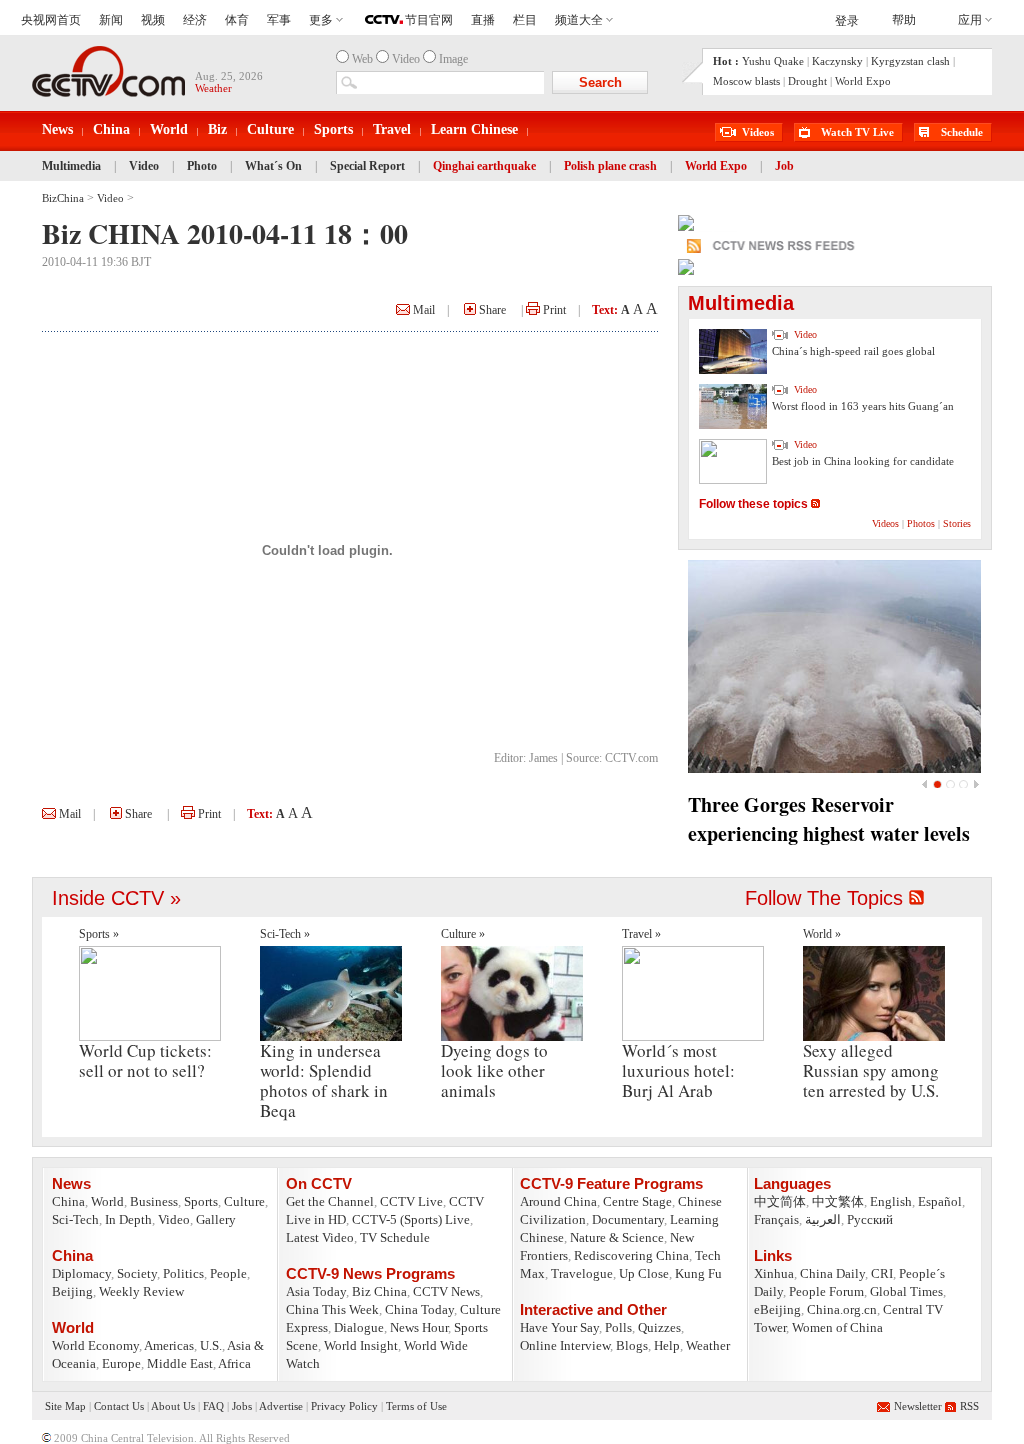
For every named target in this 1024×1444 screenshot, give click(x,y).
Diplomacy (81, 1273)
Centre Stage (637, 1201)
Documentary (628, 1219)
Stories (957, 523)
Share (491, 310)
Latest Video (320, 1237)
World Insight (361, 1345)
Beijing (72, 1291)
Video (144, 166)
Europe (121, 1363)
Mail (422, 310)
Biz (217, 129)
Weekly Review (141, 1291)
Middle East (180, 1363)
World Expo (863, 81)
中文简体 (780, 1201)
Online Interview (565, 1345)
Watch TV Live (857, 132)
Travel (392, 129)
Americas (169, 1345)
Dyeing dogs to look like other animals (494, 1070)
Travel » (641, 934)
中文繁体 (838, 1201)
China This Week (332, 1309)
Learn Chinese (474, 129)
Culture (270, 129)
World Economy (95, 1345)
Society (137, 1273)
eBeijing (777, 1309)
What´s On (273, 166)
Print (553, 310)
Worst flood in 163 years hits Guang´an (863, 406)
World (169, 129)
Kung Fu (698, 1273)
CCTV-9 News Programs (370, 1273)
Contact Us (119, 1406)
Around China (558, 1201)
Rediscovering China (631, 1255)
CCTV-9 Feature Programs (611, 1183)
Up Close (644, 1273)
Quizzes (659, 1327)
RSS (969, 1406)
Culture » (463, 934)
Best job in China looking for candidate (863, 461)
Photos (921, 523)
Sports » (99, 934)
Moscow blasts (746, 81)
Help (667, 1345)
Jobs (242, 1406)
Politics (183, 1273)
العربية (823, 1219)
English (891, 1201)
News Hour (419, 1327)
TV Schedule (395, 1237)
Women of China (837, 1327)
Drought (807, 81)
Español (940, 1201)
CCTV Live (411, 1201)
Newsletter (918, 1406)
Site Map (65, 1406)
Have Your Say (559, 1327)
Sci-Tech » (285, 934)
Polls (618, 1327)
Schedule (962, 132)
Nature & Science (617, 1237)
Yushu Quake (773, 61)
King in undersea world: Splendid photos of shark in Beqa (324, 1080)
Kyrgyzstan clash (910, 61)
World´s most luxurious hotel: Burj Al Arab (678, 1070)
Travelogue (582, 1273)
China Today (419, 1309)
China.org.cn (842, 1309)
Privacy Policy (344, 1406)
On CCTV (319, 1183)
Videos (758, 132)
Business (154, 1201)
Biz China (379, 1291)
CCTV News (446, 1291)
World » (822, 934)
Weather (708, 1345)
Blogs (632, 1345)
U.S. (211, 1345)
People (228, 1273)
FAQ (213, 1406)
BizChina (63, 198)
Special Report (367, 166)
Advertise (281, 1406)
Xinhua (774, 1273)
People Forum (826, 1291)
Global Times (906, 1291)
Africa (234, 1363)
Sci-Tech (75, 1219)
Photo (202, 166)
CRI (882, 1273)
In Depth (128, 1219)
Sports (333, 129)
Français (776, 1219)
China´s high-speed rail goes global (853, 351)
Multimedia (71, 166)
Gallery (216, 1219)
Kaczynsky (837, 61)
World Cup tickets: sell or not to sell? (145, 1060)
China (111, 129)
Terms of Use (416, 1406)
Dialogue (359, 1327)
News (57, 129)
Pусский (870, 1219)
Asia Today (316, 1291)
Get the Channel (330, 1201)
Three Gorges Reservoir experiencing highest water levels (829, 819)
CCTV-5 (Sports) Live (411, 1219)
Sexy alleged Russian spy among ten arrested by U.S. (871, 1070)
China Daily (832, 1273)
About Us (173, 1406)
